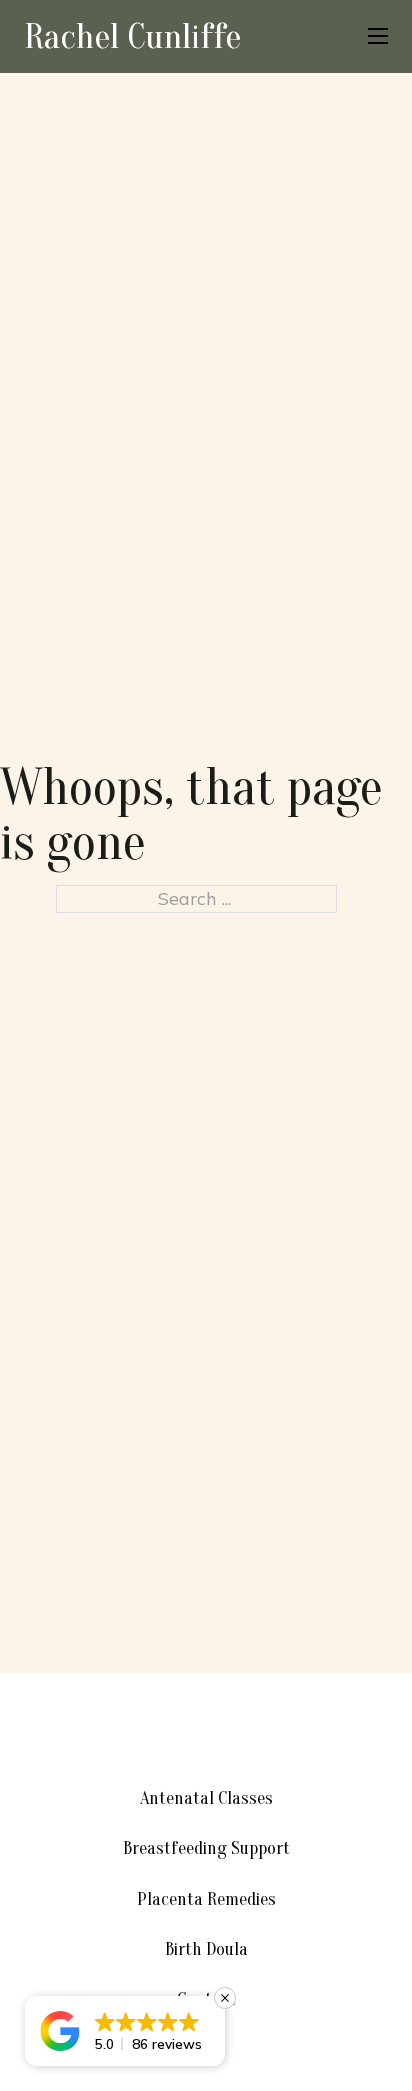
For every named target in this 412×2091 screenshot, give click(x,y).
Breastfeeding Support (206, 1848)
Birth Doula (206, 1949)
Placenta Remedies (206, 1899)
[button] (125, 2031)
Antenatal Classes (206, 1798)
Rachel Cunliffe (132, 36)
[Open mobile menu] (378, 36)
